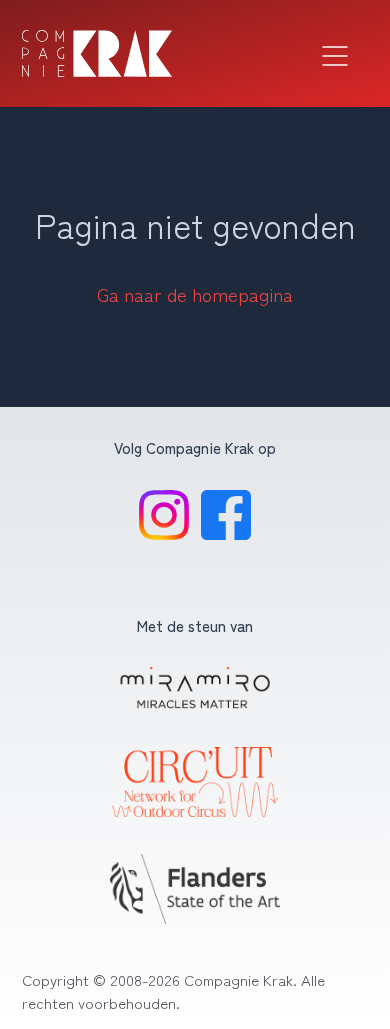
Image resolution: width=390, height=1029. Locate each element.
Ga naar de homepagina (195, 294)
